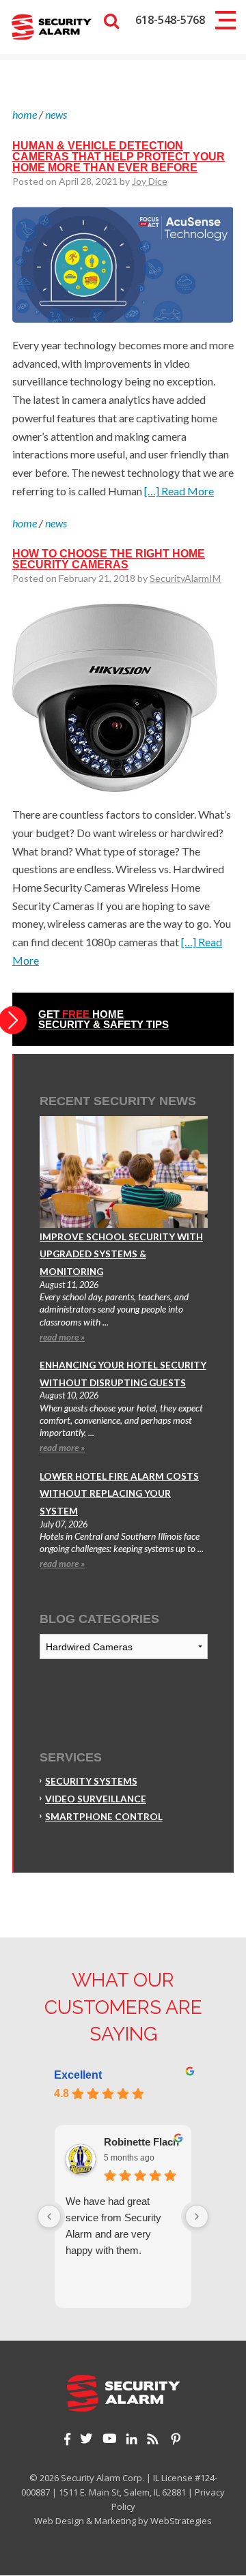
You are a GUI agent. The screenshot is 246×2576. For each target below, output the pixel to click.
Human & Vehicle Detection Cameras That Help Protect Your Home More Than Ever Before (119, 157)
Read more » (62, 1337)
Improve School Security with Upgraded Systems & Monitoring (121, 1254)
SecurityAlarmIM (185, 578)
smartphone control (104, 1817)
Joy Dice (150, 181)
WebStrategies (181, 2521)
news (56, 114)
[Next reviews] (197, 2216)
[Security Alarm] (51, 26)
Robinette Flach (141, 2142)
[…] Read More (179, 491)
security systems (91, 1781)
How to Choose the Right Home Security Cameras (109, 559)
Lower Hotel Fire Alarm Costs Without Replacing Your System (119, 1494)
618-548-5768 (170, 20)
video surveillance (96, 1799)
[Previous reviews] (49, 2216)
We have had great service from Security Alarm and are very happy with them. (113, 2226)
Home (25, 114)
